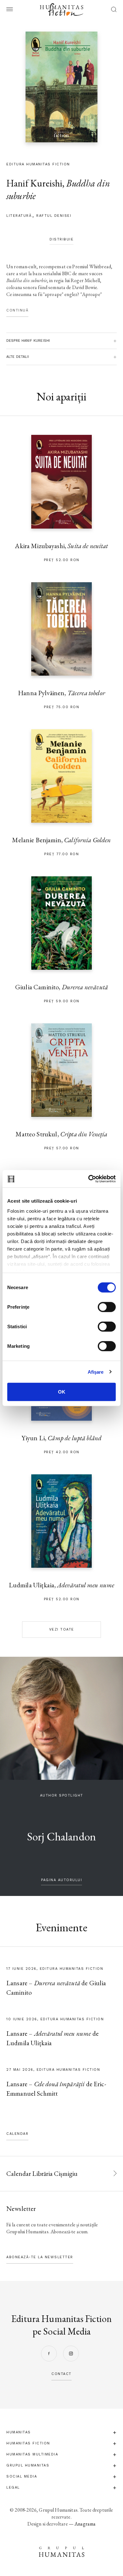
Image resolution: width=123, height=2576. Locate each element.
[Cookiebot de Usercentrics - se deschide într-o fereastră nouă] (88, 1179)
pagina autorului (61, 1880)
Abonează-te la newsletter (40, 2257)
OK (62, 1392)
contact (61, 2374)
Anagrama (85, 2524)
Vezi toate (62, 1629)
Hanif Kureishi (34, 183)
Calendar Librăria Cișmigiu (42, 2173)
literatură (19, 216)
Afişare (96, 1372)
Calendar (17, 2134)
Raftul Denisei (54, 216)
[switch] (107, 1307)
